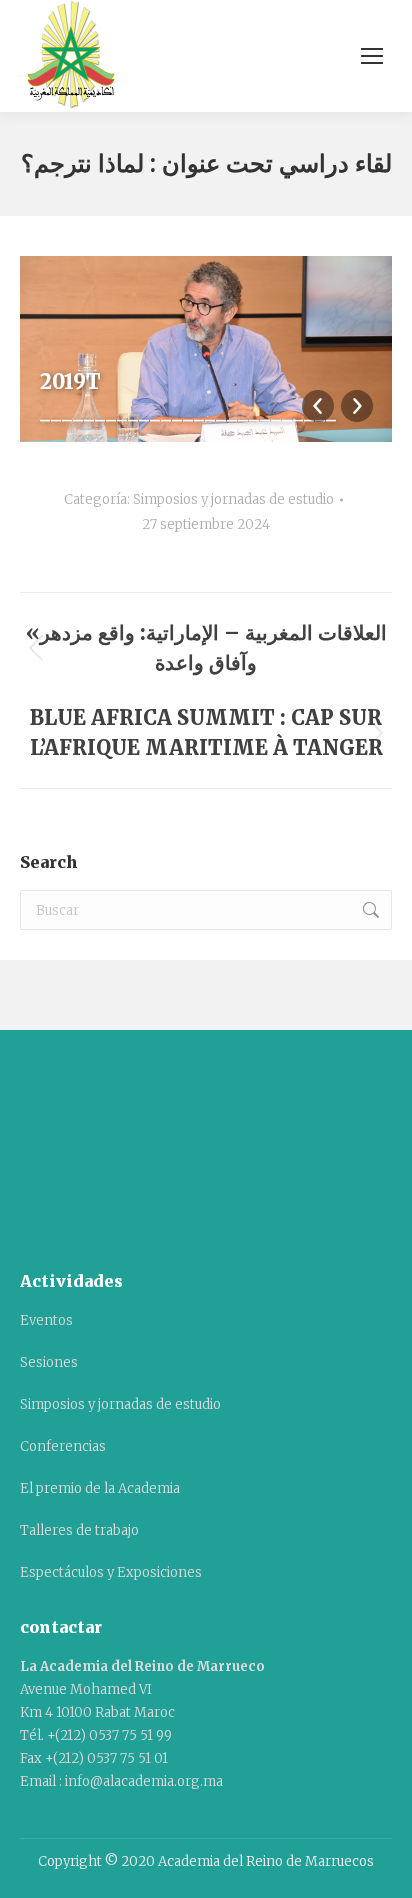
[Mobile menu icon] (372, 56)
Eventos (46, 1320)
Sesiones (49, 1362)
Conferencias (63, 1446)
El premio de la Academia (100, 1488)
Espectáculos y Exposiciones (111, 1572)
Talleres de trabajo (79, 1530)
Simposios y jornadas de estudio (233, 499)
